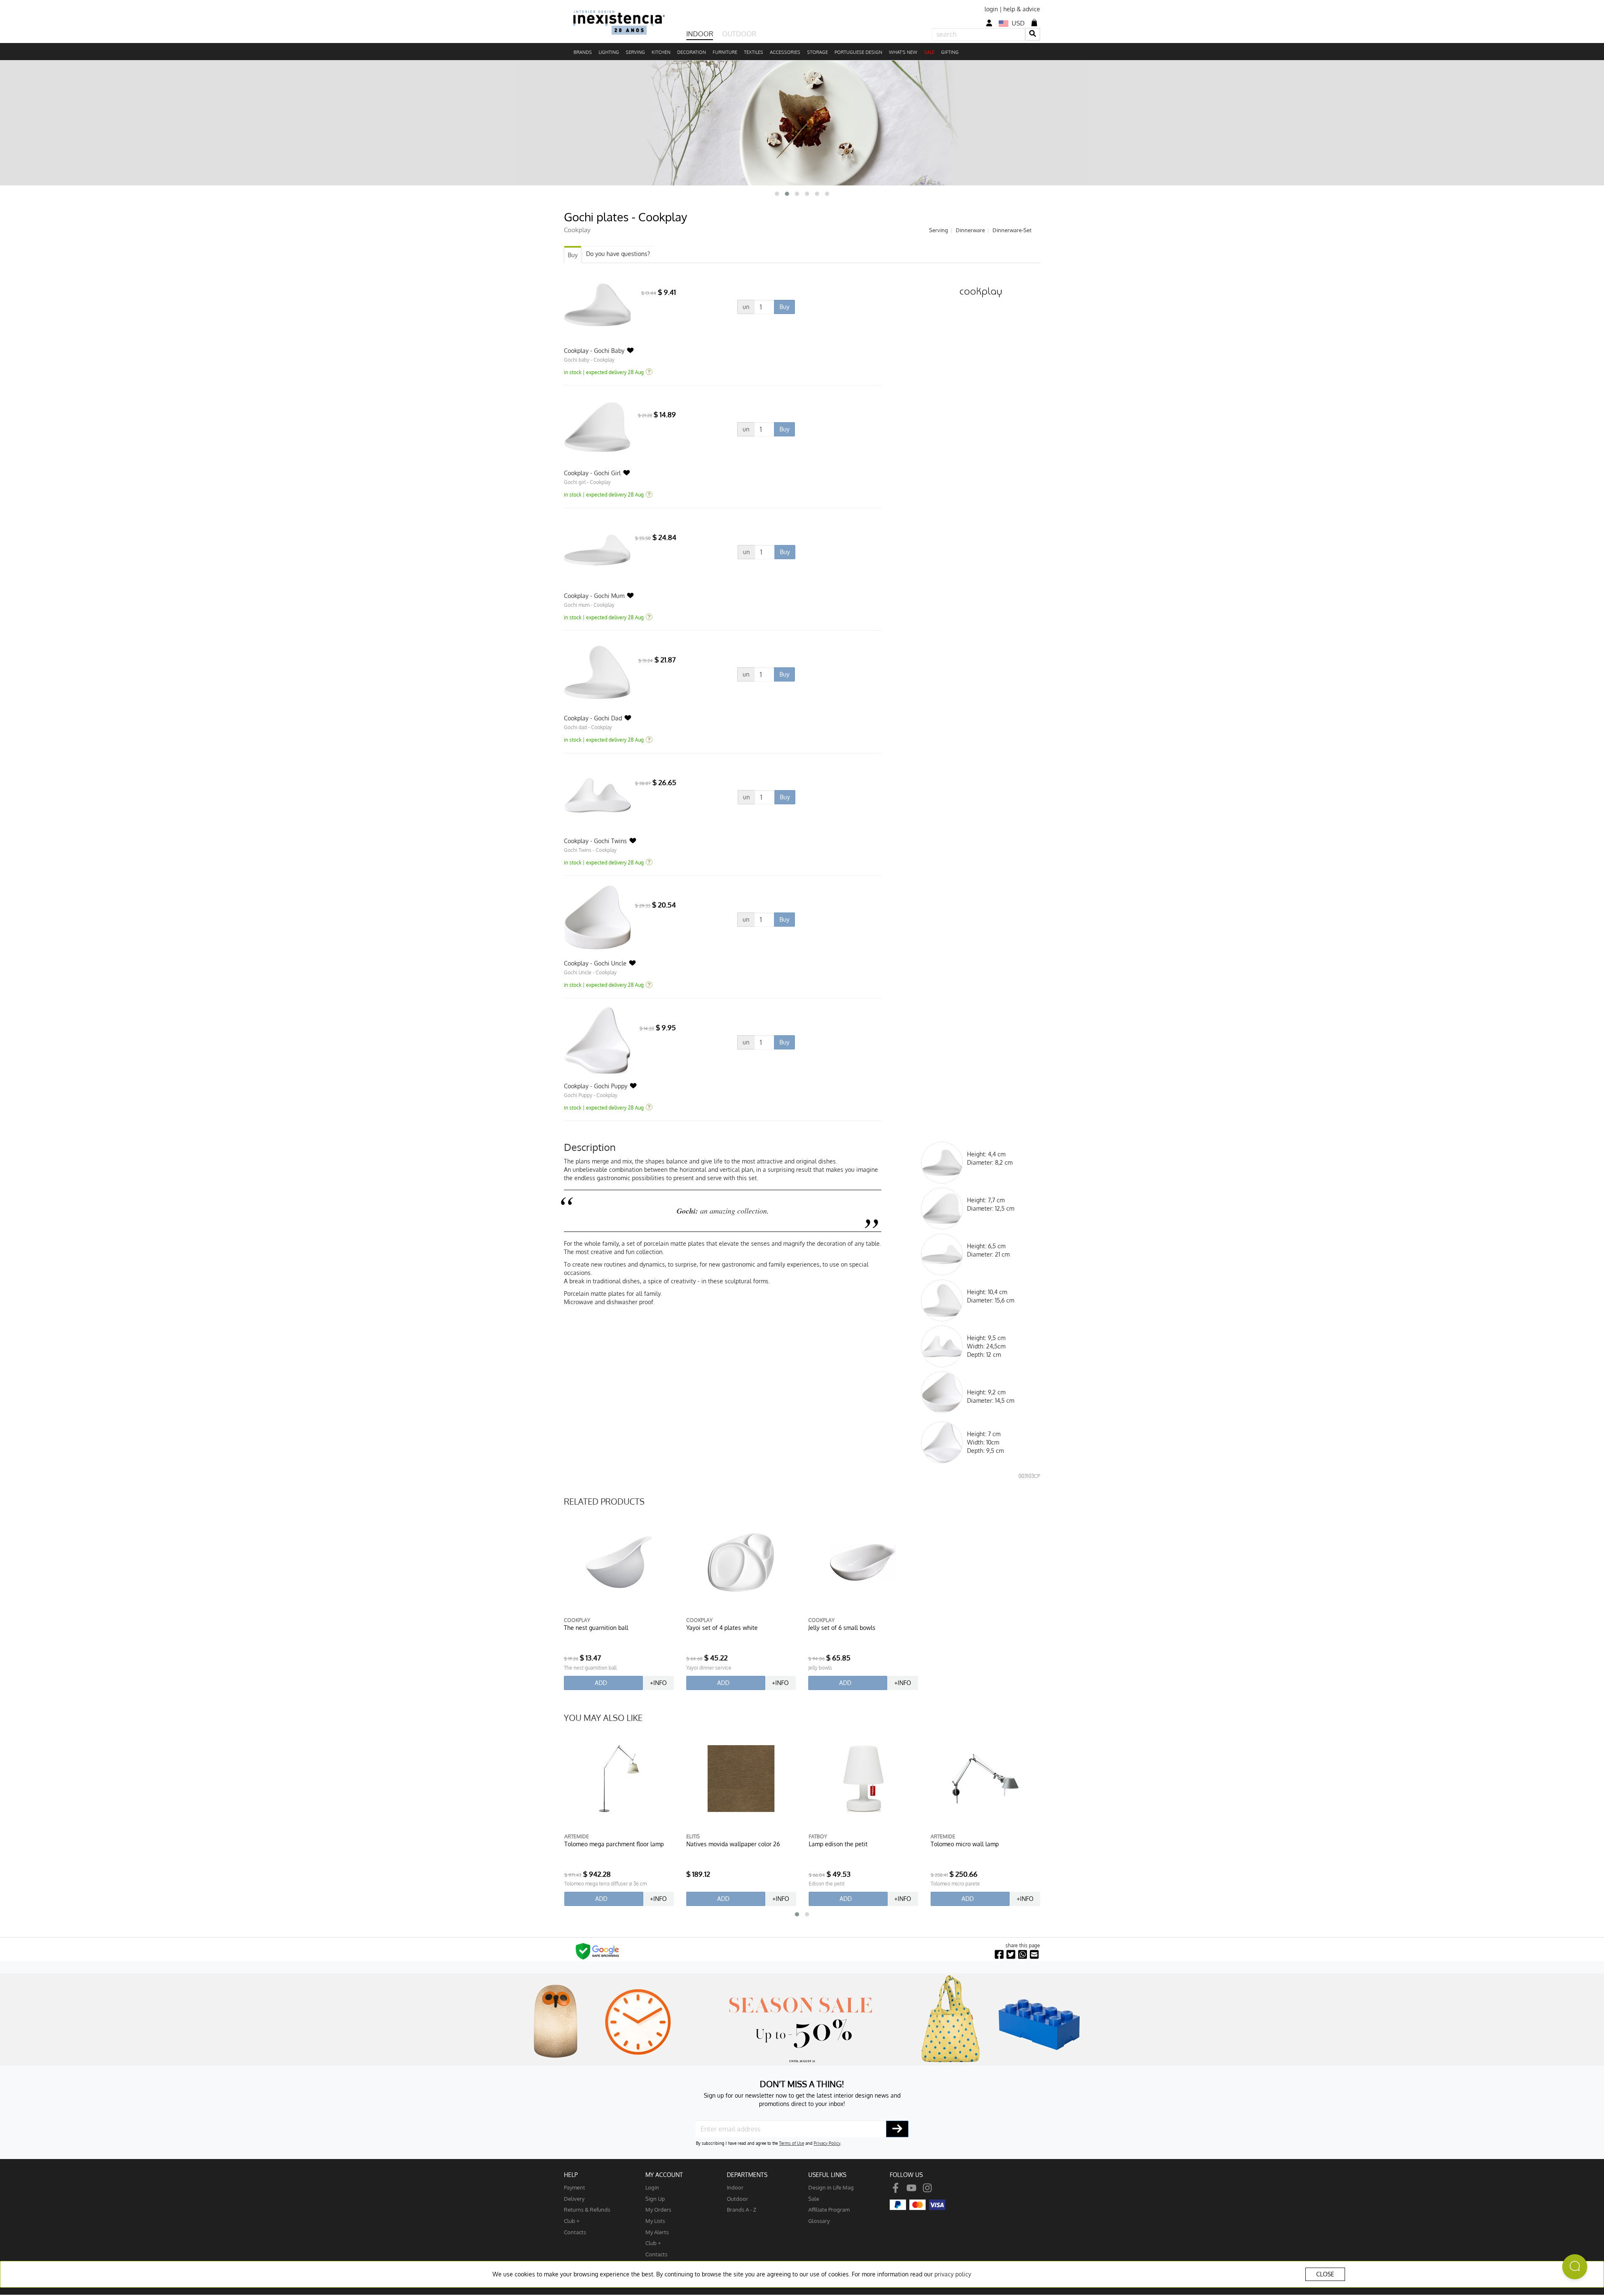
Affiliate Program (829, 2209)
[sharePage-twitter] (1011, 1955)
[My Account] (989, 23)
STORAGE (817, 52)
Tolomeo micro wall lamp (842, 1844)
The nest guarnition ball (596, 1628)
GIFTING (950, 52)
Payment (575, 2187)
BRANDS (583, 52)
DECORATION (692, 52)
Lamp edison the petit (716, 1844)
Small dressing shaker (960, 1844)
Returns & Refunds (587, 2209)
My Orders (658, 2209)
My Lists (655, 2221)
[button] (777, 194)
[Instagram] (927, 2187)
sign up (655, 2198)
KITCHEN (661, 52)
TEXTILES (754, 52)
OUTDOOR (739, 34)
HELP (571, 2175)
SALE (929, 52)
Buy (573, 255)
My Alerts (657, 2232)
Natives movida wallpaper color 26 (611, 1844)
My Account (664, 2175)
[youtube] (911, 2187)
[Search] (1033, 34)
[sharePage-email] (1034, 1955)
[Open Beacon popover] (1575, 2267)
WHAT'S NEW (903, 52)
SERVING (635, 52)
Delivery (574, 2198)
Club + (572, 2221)
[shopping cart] (1034, 23)
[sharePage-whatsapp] (1023, 1955)
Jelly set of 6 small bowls (842, 1628)
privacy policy (953, 2274)
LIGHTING (609, 52)
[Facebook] (896, 2187)
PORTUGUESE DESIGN (858, 52)
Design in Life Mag (831, 2187)
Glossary (819, 2221)
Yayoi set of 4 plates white (722, 1628)
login (991, 9)
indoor (735, 2187)
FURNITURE (725, 52)
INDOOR (700, 34)
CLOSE (1325, 2274)
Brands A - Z (742, 2209)
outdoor (737, 2198)
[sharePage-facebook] (999, 1955)
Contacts (575, 2232)
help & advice (1022, 9)
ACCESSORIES (785, 52)
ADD (601, 1683)
